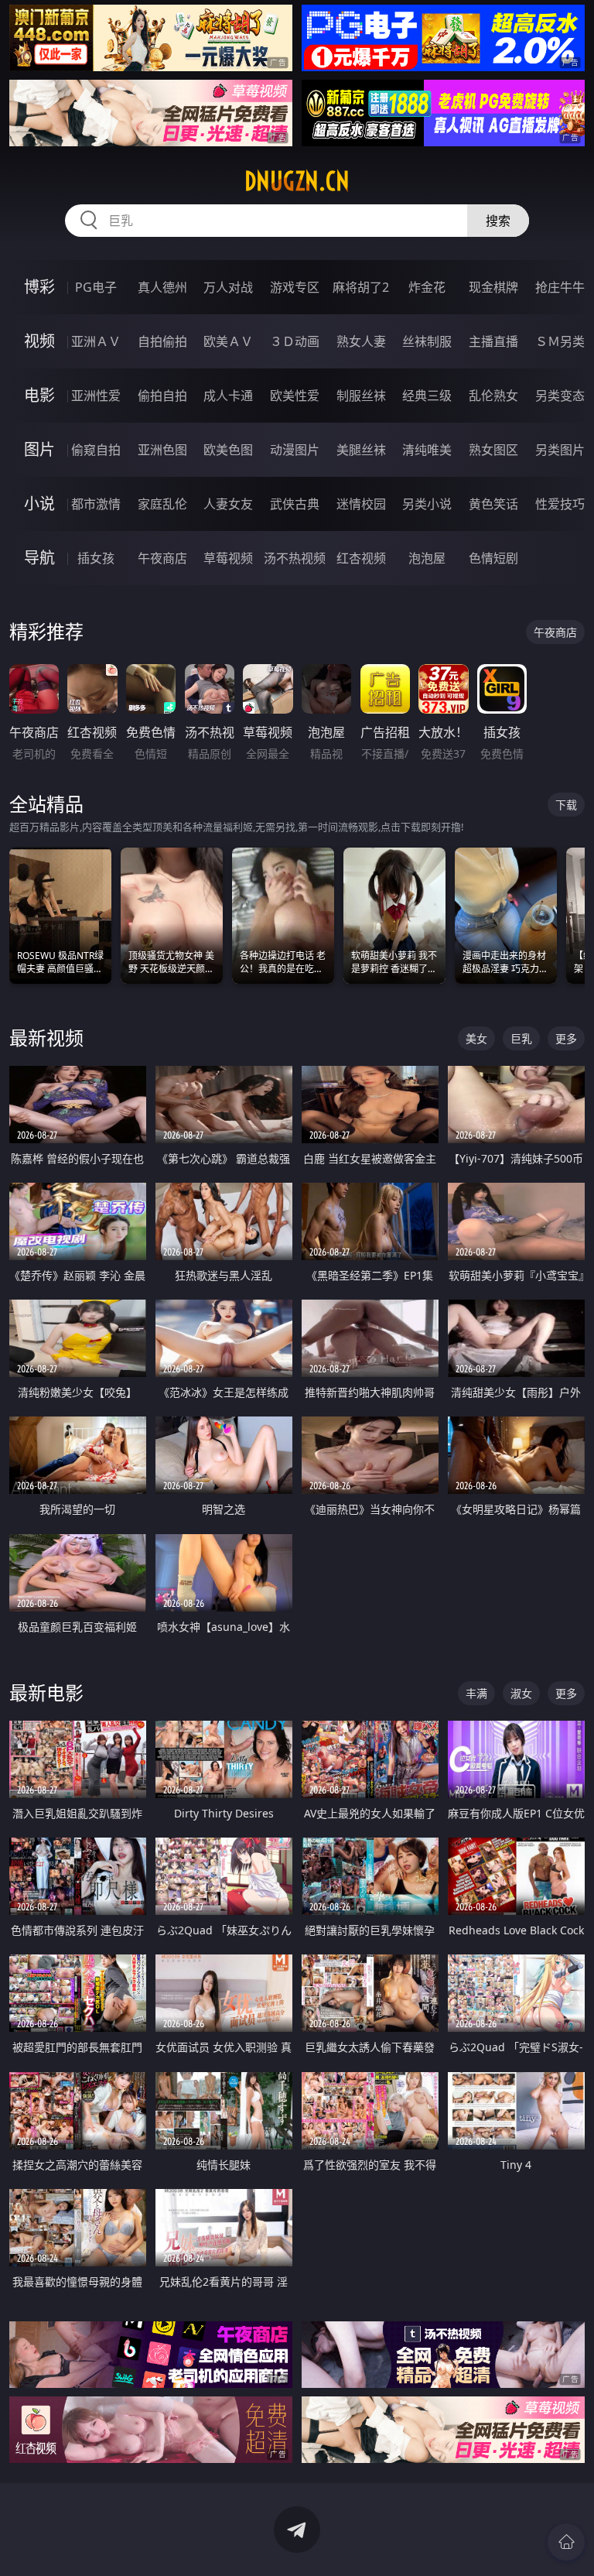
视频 (39, 341)
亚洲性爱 (96, 396)
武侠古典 (295, 504)
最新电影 (46, 1692)
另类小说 (427, 504)
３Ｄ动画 (295, 341)
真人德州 (162, 287)
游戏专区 (295, 287)
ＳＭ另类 (560, 341)
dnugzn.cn (297, 181)
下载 (566, 805)
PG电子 (96, 287)
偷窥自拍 (96, 450)
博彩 (39, 287)
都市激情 (96, 504)
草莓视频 (228, 558)
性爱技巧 (560, 504)
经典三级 (427, 396)
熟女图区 (493, 450)
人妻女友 (228, 504)
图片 (39, 449)
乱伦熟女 (493, 396)
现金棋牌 (493, 287)
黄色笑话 (493, 504)
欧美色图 (228, 450)
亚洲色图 (162, 450)
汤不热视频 (295, 558)
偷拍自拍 (162, 396)
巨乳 (521, 1038)
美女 (476, 1038)
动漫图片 (295, 450)
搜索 (498, 221)
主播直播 (493, 341)
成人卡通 (228, 396)
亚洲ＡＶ (96, 341)
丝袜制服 (427, 341)
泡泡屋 (427, 558)
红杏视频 (361, 558)
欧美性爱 (295, 396)
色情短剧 (493, 558)
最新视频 (46, 1038)
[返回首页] (566, 2542)
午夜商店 (162, 558)
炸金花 (427, 287)
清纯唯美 (427, 450)
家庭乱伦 (162, 504)
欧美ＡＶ (228, 341)
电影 (39, 395)
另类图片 (560, 450)
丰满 (476, 1693)
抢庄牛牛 (560, 287)
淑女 (521, 1693)
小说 (39, 504)
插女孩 (96, 558)
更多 (566, 1038)
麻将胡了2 (361, 287)
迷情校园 (361, 504)
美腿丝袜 (361, 450)
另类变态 (560, 396)
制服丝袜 (361, 396)
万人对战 (228, 287)
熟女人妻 (361, 341)
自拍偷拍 (162, 341)
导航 (39, 558)
